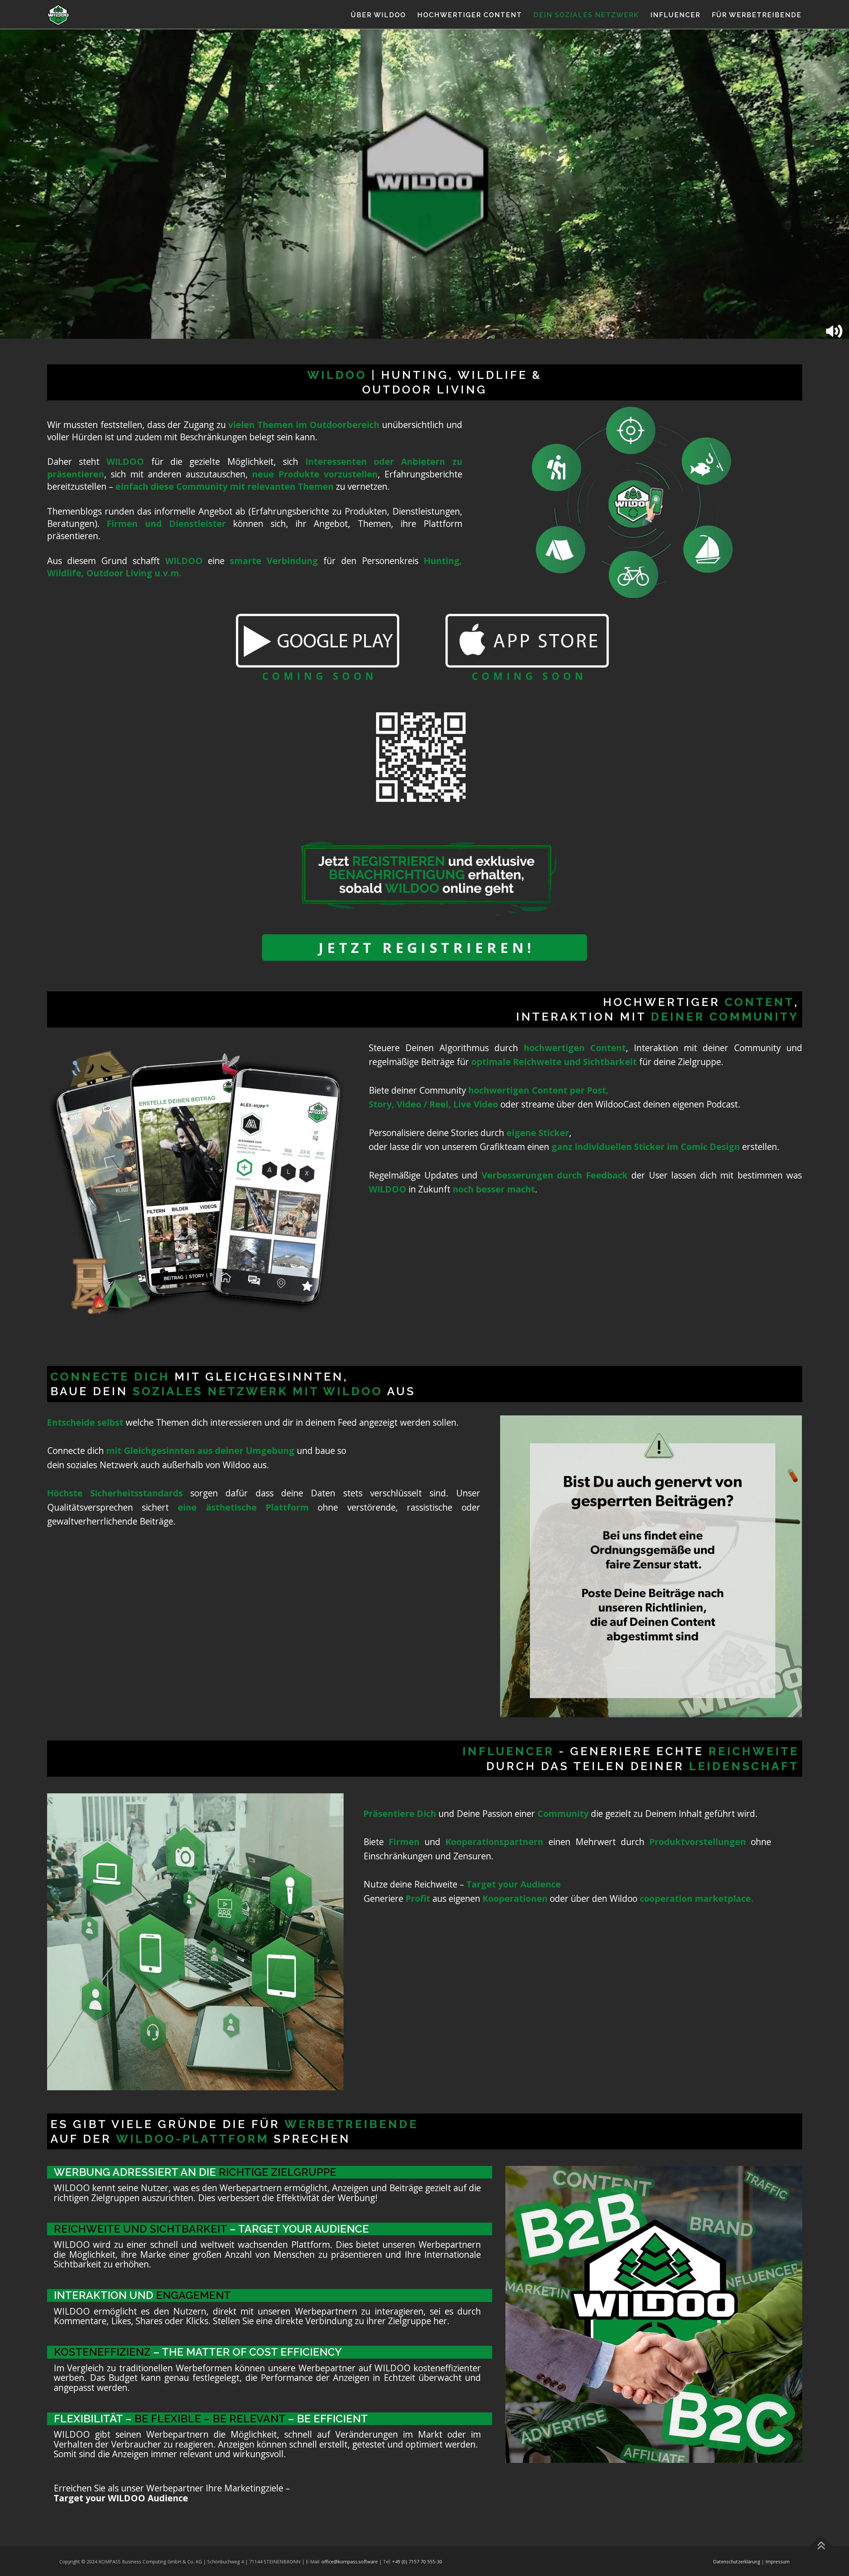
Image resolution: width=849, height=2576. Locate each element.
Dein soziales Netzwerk (586, 15)
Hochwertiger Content (470, 15)
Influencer (675, 15)
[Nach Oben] (821, 2546)
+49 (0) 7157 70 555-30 (417, 2562)
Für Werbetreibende (757, 15)
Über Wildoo (378, 15)
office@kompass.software (350, 2562)
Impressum (778, 2562)
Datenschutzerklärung (737, 2562)
